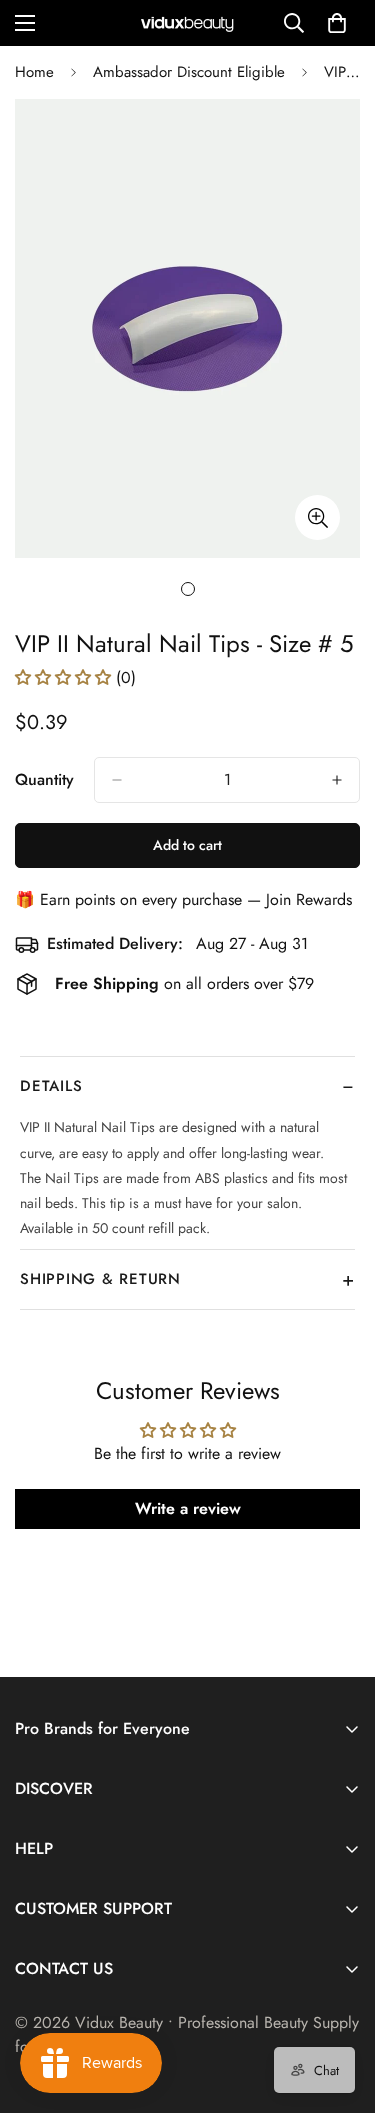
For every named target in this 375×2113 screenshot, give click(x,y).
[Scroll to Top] (339, 2007)
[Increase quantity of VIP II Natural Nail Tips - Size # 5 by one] (337, 780)
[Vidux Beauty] (188, 23)
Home (34, 72)
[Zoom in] (317, 517)
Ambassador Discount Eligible (189, 72)
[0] (337, 23)
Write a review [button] (188, 1508)
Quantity (44, 779)
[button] (65, 677)
